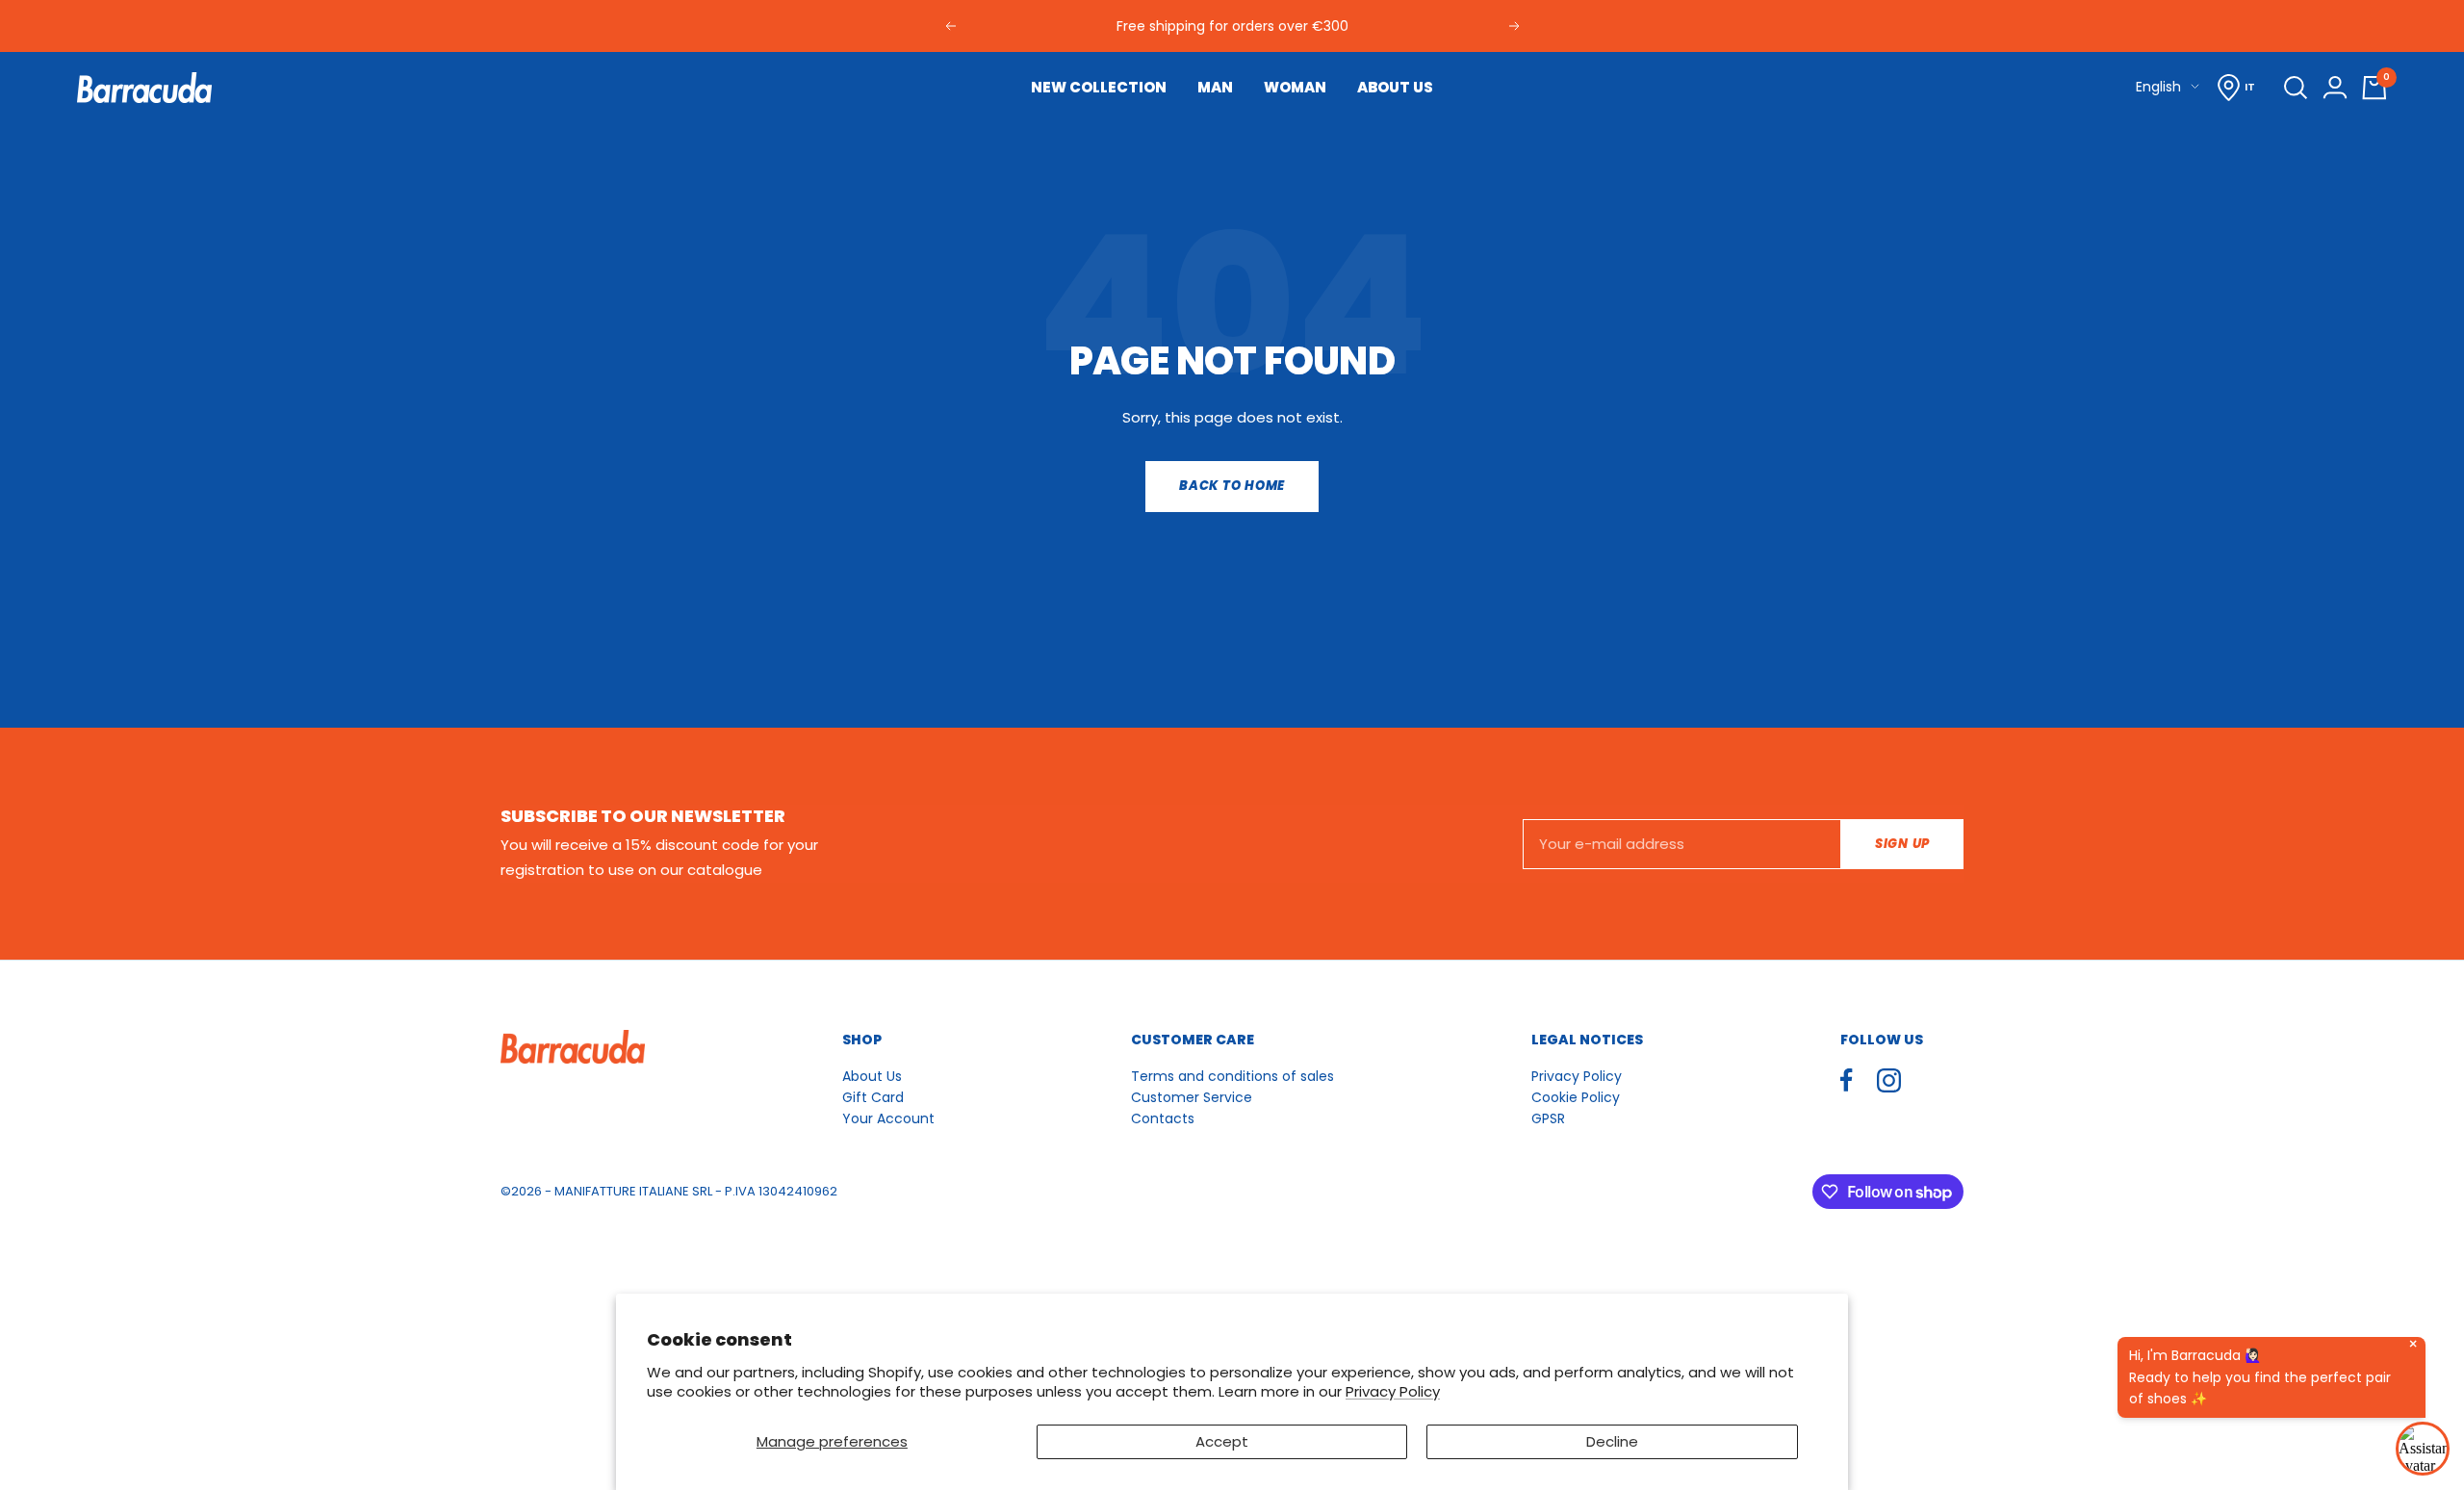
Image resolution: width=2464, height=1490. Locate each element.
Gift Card (873, 1097)
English (2158, 87)
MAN (1215, 87)
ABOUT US (1395, 87)
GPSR (1548, 1118)
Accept (1222, 1441)
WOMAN (1295, 87)
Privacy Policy (1393, 1391)
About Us (872, 1076)
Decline (1612, 1441)
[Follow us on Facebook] (1847, 1080)
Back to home (1232, 486)
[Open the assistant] (2423, 1449)
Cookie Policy (1576, 1097)
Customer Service (1192, 1097)
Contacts (1163, 1118)
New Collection (1099, 87)
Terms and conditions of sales (1232, 1076)
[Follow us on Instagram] (1889, 1080)
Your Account (888, 1118)
